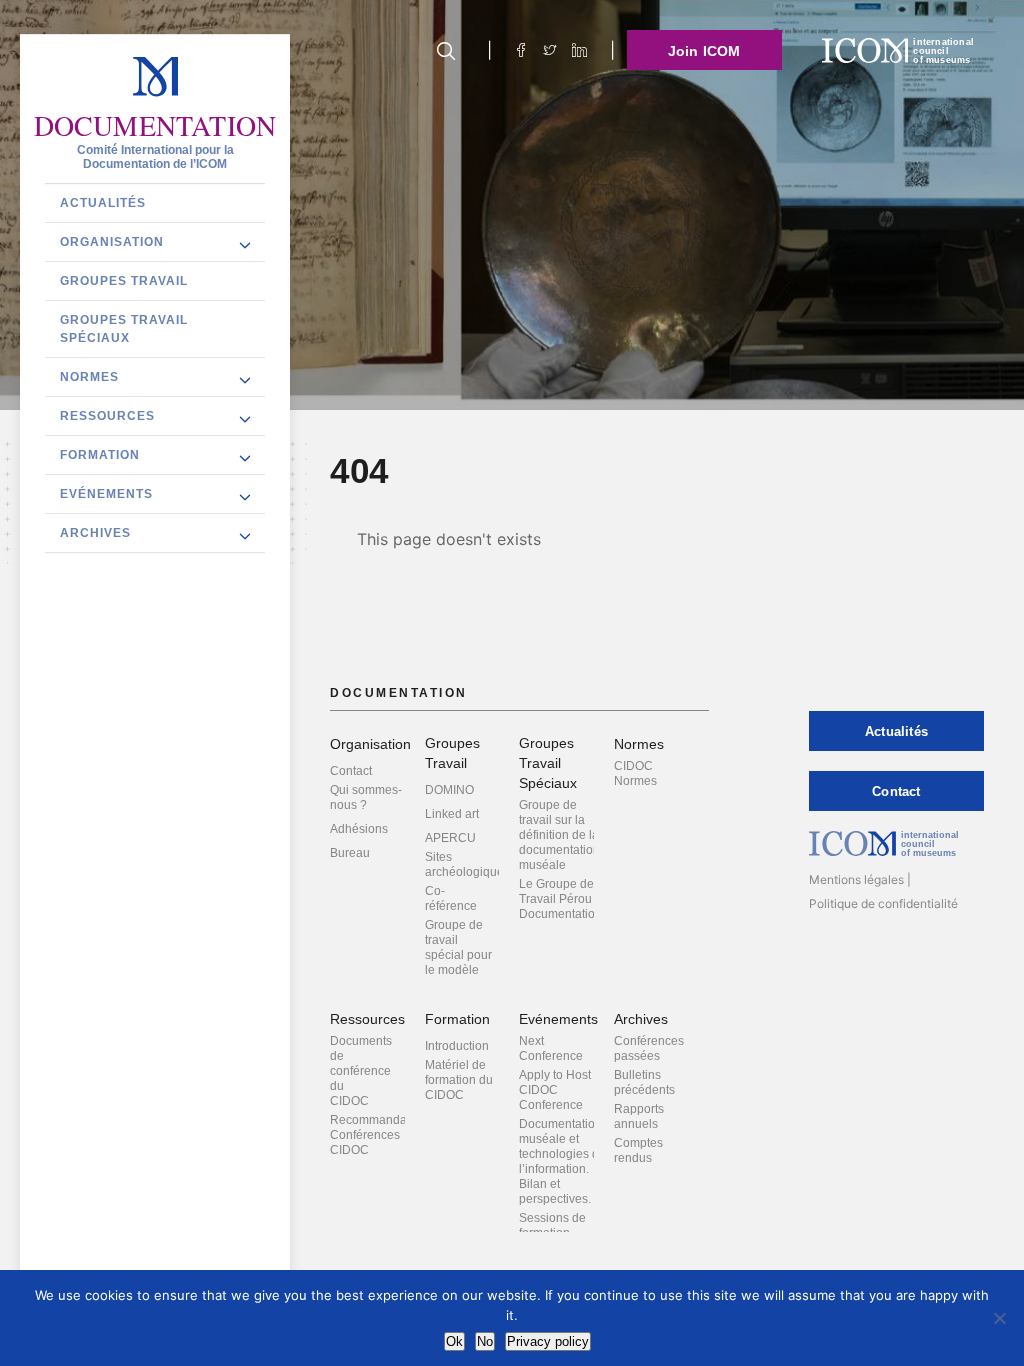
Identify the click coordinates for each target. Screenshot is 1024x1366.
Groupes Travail (124, 281)
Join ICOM (704, 51)
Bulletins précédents (644, 1082)
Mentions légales (856, 879)
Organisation (112, 242)
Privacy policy (548, 1341)
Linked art (452, 814)
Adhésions (359, 829)
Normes (89, 377)
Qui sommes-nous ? (366, 797)
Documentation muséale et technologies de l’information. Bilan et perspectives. (562, 1161)
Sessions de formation (552, 1225)
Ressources (107, 416)
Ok (454, 1341)
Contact (351, 771)
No (485, 1341)
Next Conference (551, 1048)
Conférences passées (649, 1048)
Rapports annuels (639, 1116)
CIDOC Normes (635, 773)
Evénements (106, 494)
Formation (100, 455)
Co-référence (451, 898)
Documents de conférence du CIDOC (361, 1071)
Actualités (103, 203)
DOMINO (449, 790)
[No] (999, 1318)
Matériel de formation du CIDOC (459, 1080)
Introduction (457, 1046)
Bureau (350, 853)
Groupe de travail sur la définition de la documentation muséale (559, 835)
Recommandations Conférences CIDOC (381, 1135)
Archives (95, 533)
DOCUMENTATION (155, 126)
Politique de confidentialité (883, 903)
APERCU (450, 838)
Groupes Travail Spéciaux (124, 329)
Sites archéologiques (467, 864)
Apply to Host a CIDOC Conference (560, 1090)
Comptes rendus (638, 1150)
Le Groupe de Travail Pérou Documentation (560, 899)
